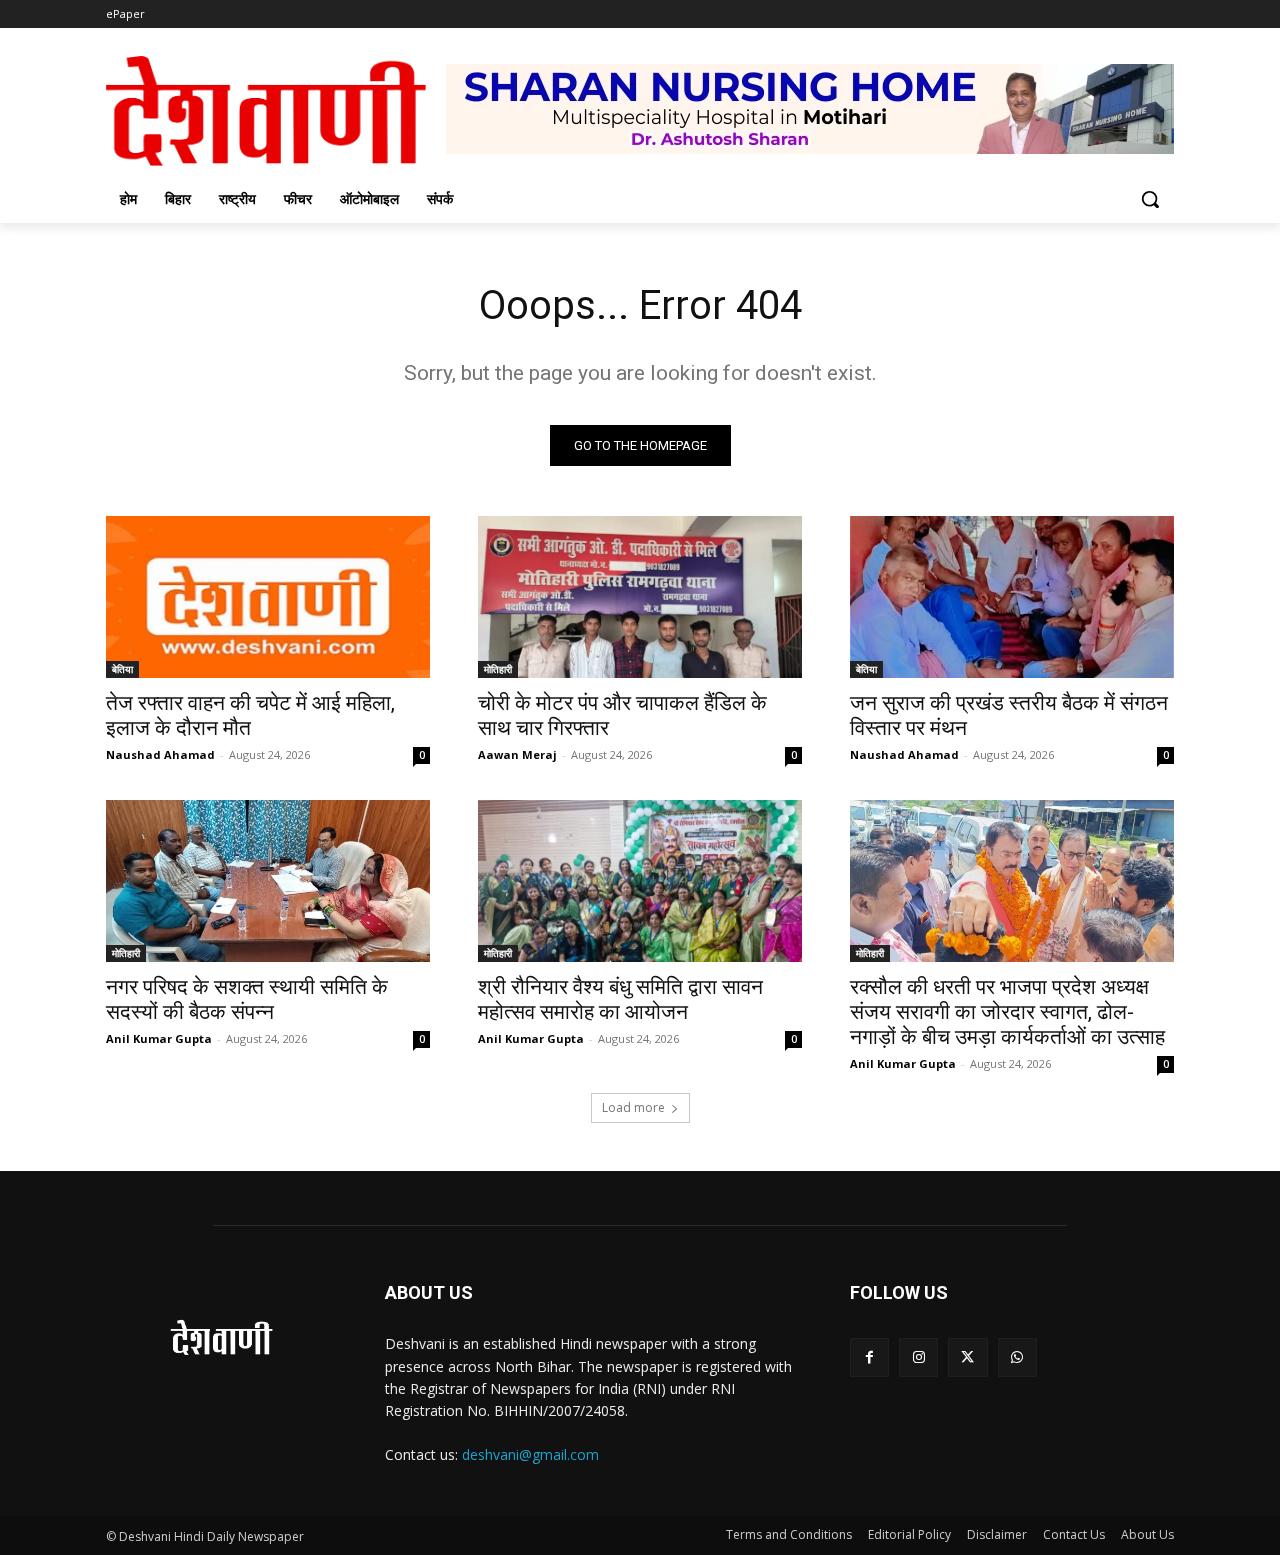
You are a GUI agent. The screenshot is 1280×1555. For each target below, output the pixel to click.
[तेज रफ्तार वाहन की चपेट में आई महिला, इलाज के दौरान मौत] (268, 597)
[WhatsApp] (1017, 1357)
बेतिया (122, 669)
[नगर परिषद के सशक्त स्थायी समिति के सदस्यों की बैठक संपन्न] (268, 881)
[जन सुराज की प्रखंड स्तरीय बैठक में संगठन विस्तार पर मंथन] (1012, 597)
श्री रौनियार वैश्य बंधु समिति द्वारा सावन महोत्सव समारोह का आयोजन (620, 999)
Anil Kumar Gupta (159, 1038)
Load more (633, 1107)
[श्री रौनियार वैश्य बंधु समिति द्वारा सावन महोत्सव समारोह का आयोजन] (640, 881)
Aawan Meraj (517, 754)
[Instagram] (918, 1357)
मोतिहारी (498, 669)
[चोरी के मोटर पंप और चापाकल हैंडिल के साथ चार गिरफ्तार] (640, 597)
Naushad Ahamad (160, 754)
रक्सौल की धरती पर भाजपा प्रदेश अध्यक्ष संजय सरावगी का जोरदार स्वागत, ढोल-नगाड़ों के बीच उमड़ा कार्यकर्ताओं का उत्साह (1007, 1012)
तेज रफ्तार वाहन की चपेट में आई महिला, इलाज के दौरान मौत (250, 715)
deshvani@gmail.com (530, 1454)
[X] (967, 1357)
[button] (1150, 199)
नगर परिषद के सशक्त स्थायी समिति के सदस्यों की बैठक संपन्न (247, 999)
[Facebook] (869, 1357)
